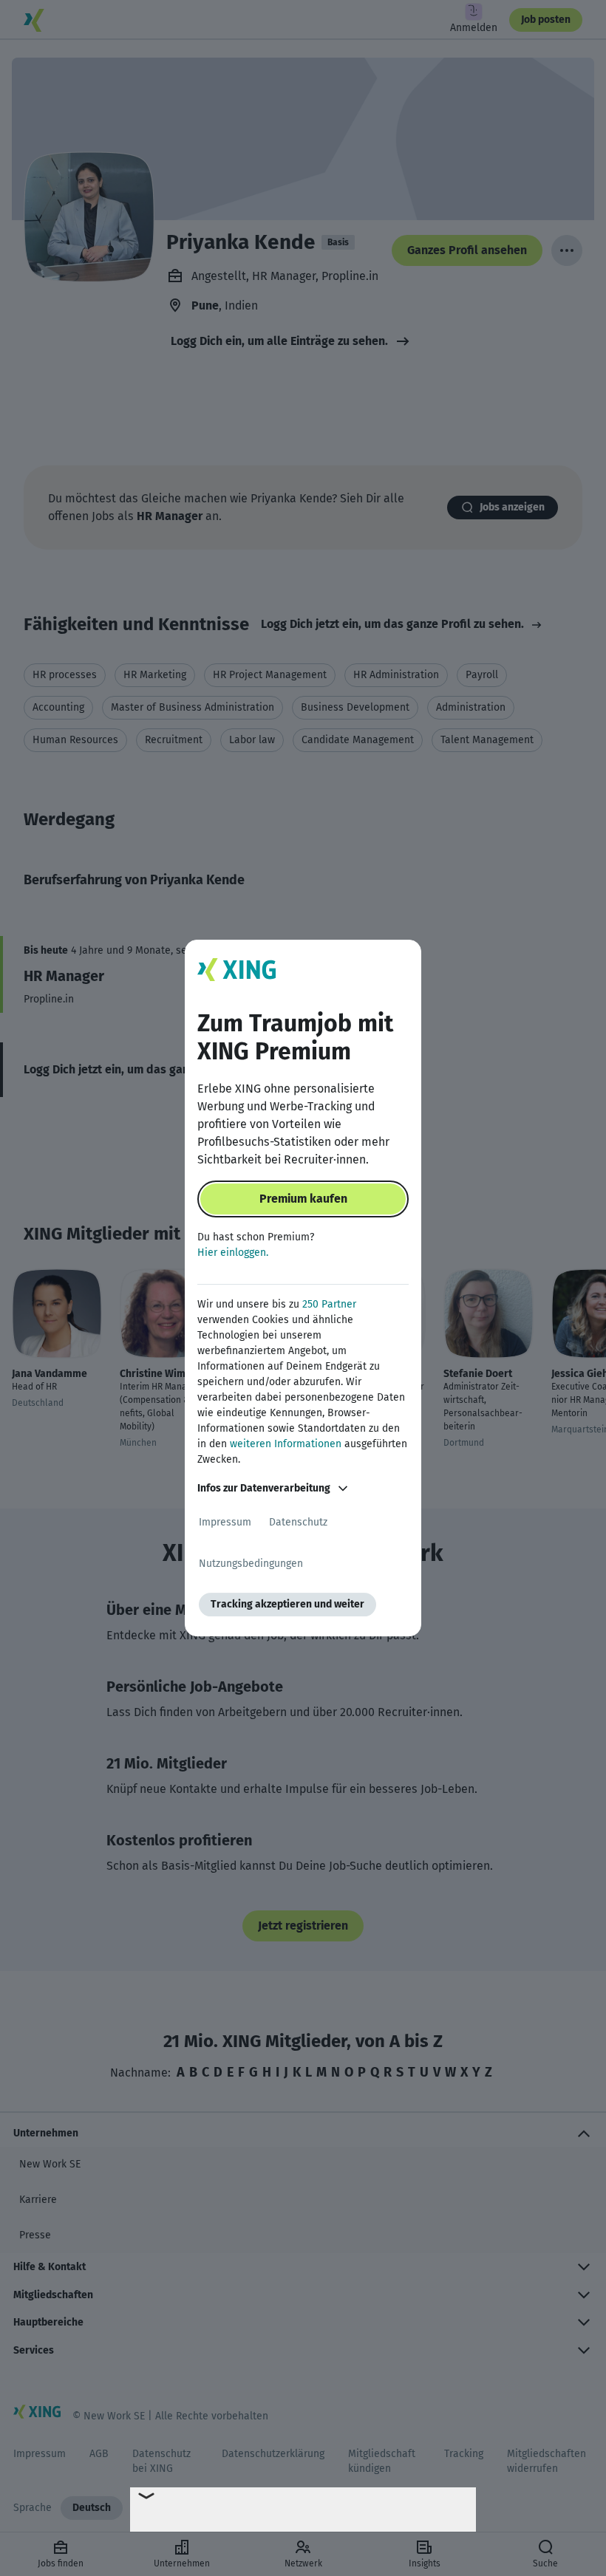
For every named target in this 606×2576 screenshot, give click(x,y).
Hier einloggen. (233, 1253)
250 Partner (329, 1304)
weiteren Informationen (286, 1444)
